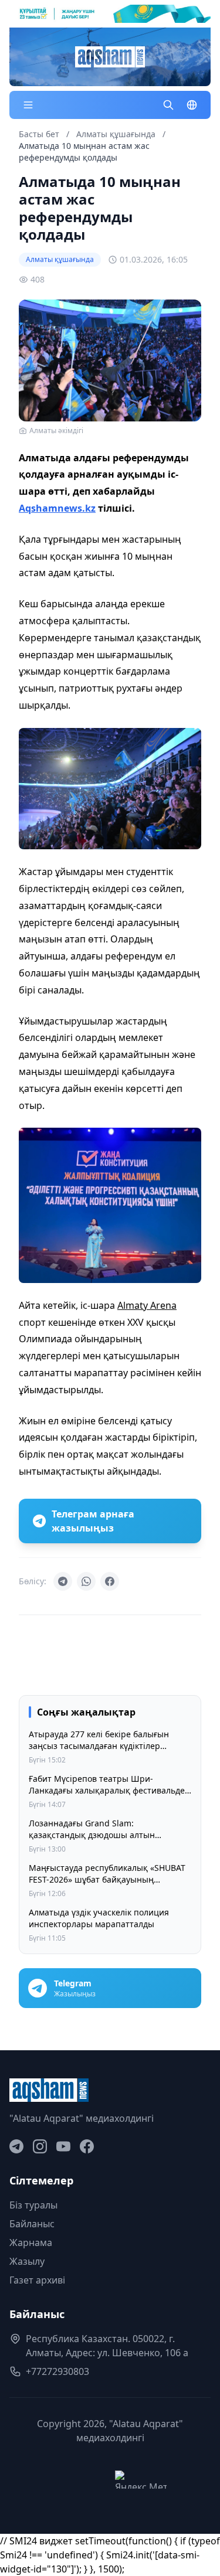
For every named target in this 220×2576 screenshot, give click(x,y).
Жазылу (27, 2261)
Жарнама (31, 2242)
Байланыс (32, 2224)
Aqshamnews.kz (57, 508)
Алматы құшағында (117, 134)
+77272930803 (57, 2371)
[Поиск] (168, 105)
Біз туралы (33, 2205)
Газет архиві (37, 2280)
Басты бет (39, 134)
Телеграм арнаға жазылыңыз (93, 1521)
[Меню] (28, 105)
